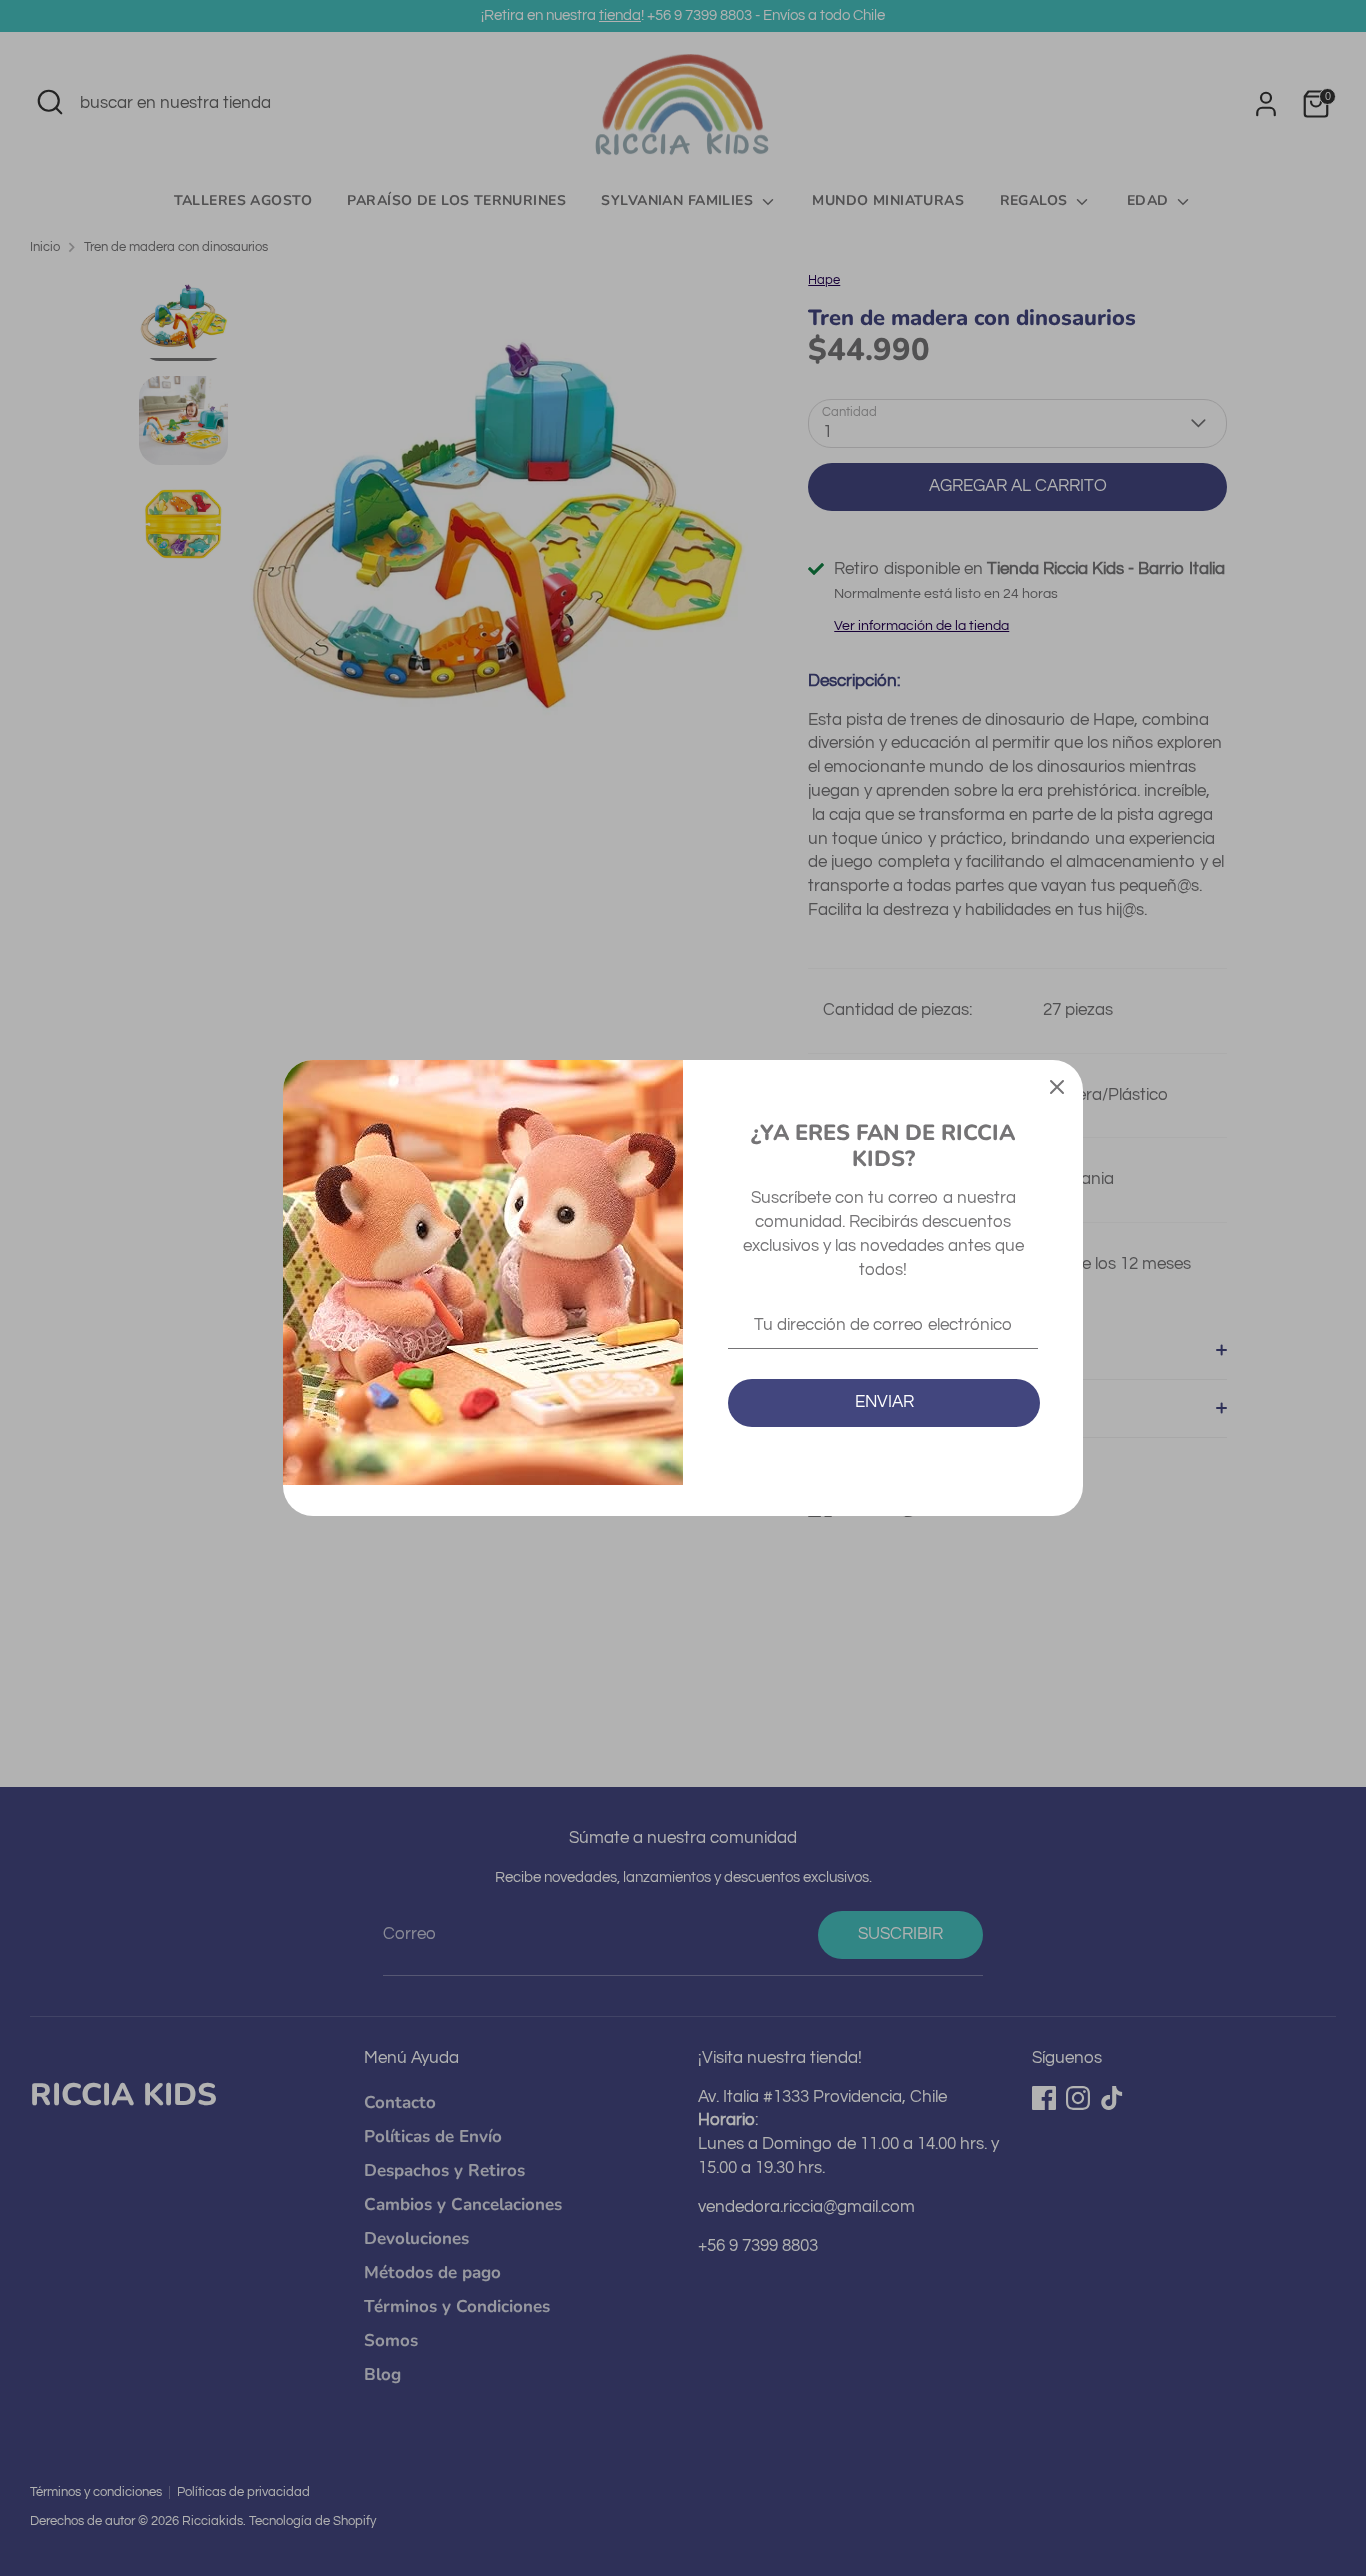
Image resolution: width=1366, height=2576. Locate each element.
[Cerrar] (1057, 1086)
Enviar (884, 1402)
